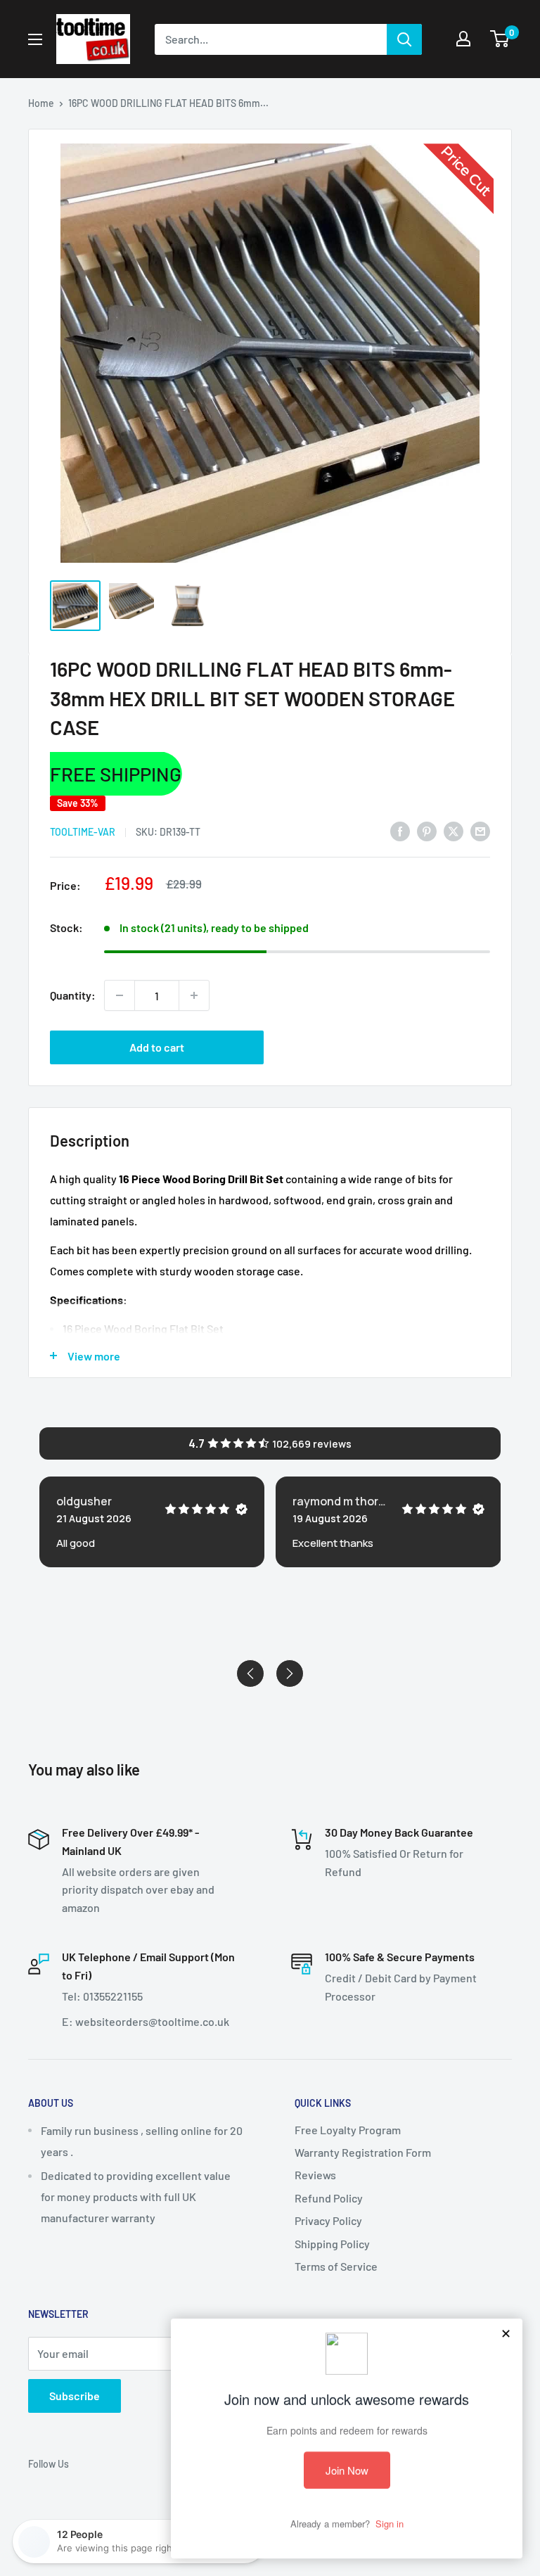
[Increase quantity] (194, 995)
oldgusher (84, 1501)
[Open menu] (35, 39)
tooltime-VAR (83, 832)
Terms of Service (336, 2266)
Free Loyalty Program (348, 2130)
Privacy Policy (328, 2220)
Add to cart (157, 1047)
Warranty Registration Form (363, 2152)
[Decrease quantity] (120, 995)
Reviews (315, 2175)
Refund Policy (329, 2198)
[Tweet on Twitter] (454, 830)
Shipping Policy (332, 2244)
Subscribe (75, 2396)
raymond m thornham (341, 1501)
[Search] (404, 39)
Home (41, 103)
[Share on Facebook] (400, 830)
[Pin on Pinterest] (427, 830)
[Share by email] (480, 830)
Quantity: (73, 995)
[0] (500, 39)
